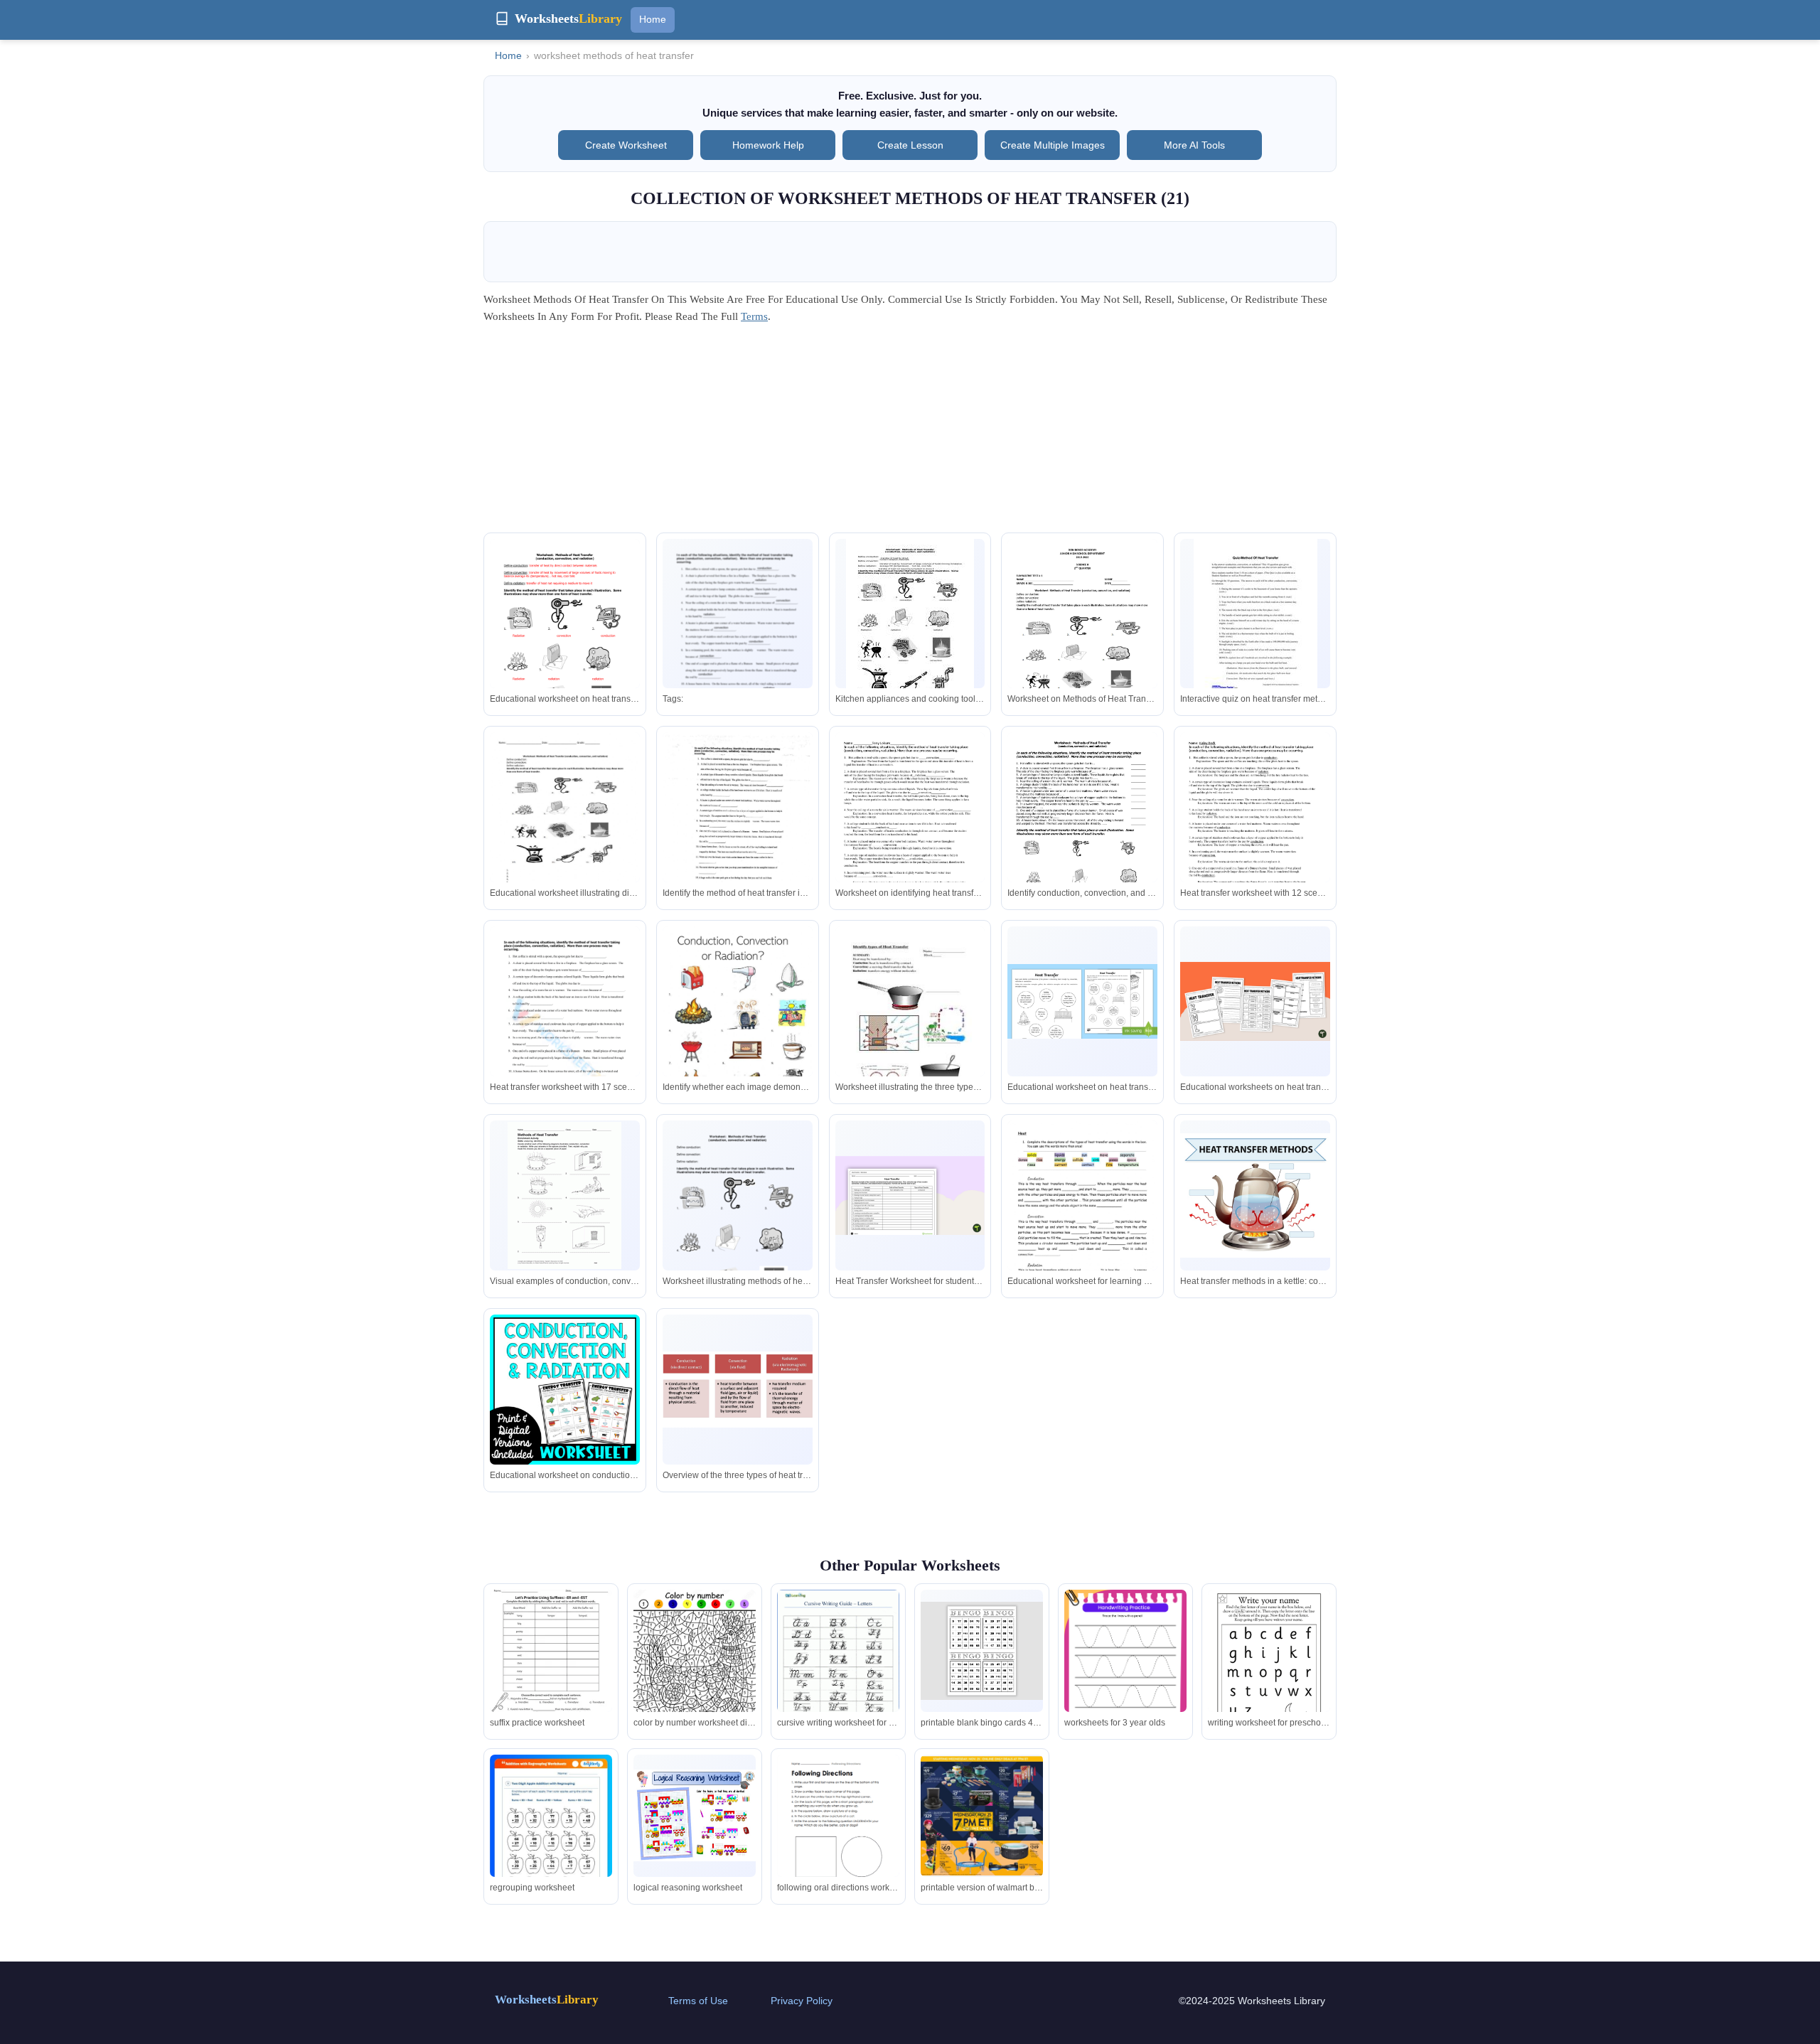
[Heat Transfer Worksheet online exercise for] (565, 829)
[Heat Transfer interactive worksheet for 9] (738, 829)
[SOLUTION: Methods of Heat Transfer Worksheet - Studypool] (738, 662)
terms (754, 316)
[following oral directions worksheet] (838, 1834)
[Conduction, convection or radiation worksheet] (738, 1032)
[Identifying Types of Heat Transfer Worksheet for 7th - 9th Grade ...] (910, 1023)
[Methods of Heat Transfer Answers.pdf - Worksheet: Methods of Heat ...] (910, 622)
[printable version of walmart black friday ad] (982, 1816)
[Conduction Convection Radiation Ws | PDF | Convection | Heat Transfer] (910, 832)
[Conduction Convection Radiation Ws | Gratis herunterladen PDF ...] (1255, 832)
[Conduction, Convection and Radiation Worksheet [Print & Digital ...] (565, 1390)
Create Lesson (910, 145)
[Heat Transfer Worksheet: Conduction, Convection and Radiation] (1082, 1001)
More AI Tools (1194, 145)
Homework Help (768, 145)
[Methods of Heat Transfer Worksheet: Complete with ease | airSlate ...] (738, 1244)
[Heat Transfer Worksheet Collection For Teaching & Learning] (565, 1050)
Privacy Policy (802, 2001)
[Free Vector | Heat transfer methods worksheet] (1255, 1195)
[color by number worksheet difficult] (695, 1671)
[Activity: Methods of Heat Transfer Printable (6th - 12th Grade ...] (564, 1195)
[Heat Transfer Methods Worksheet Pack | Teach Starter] (1255, 1001)
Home (653, 19)
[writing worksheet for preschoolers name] (1269, 1669)
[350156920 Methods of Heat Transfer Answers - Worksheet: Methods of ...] (565, 662)
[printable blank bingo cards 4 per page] (982, 1651)
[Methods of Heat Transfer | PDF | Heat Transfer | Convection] (1082, 639)
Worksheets (547, 2000)
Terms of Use (698, 2001)
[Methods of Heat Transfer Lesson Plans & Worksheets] (1256, 619)
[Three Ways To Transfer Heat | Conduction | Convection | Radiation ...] (738, 1390)
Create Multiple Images (1053, 145)
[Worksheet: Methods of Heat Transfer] (1082, 829)
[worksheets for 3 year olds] (1125, 1676)
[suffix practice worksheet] (551, 1651)
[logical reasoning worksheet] (695, 1815)
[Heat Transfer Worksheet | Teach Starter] (910, 1195)
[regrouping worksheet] (551, 1841)
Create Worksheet (626, 145)
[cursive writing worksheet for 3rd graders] (838, 1669)
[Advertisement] (910, 433)
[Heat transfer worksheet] (1082, 1226)
